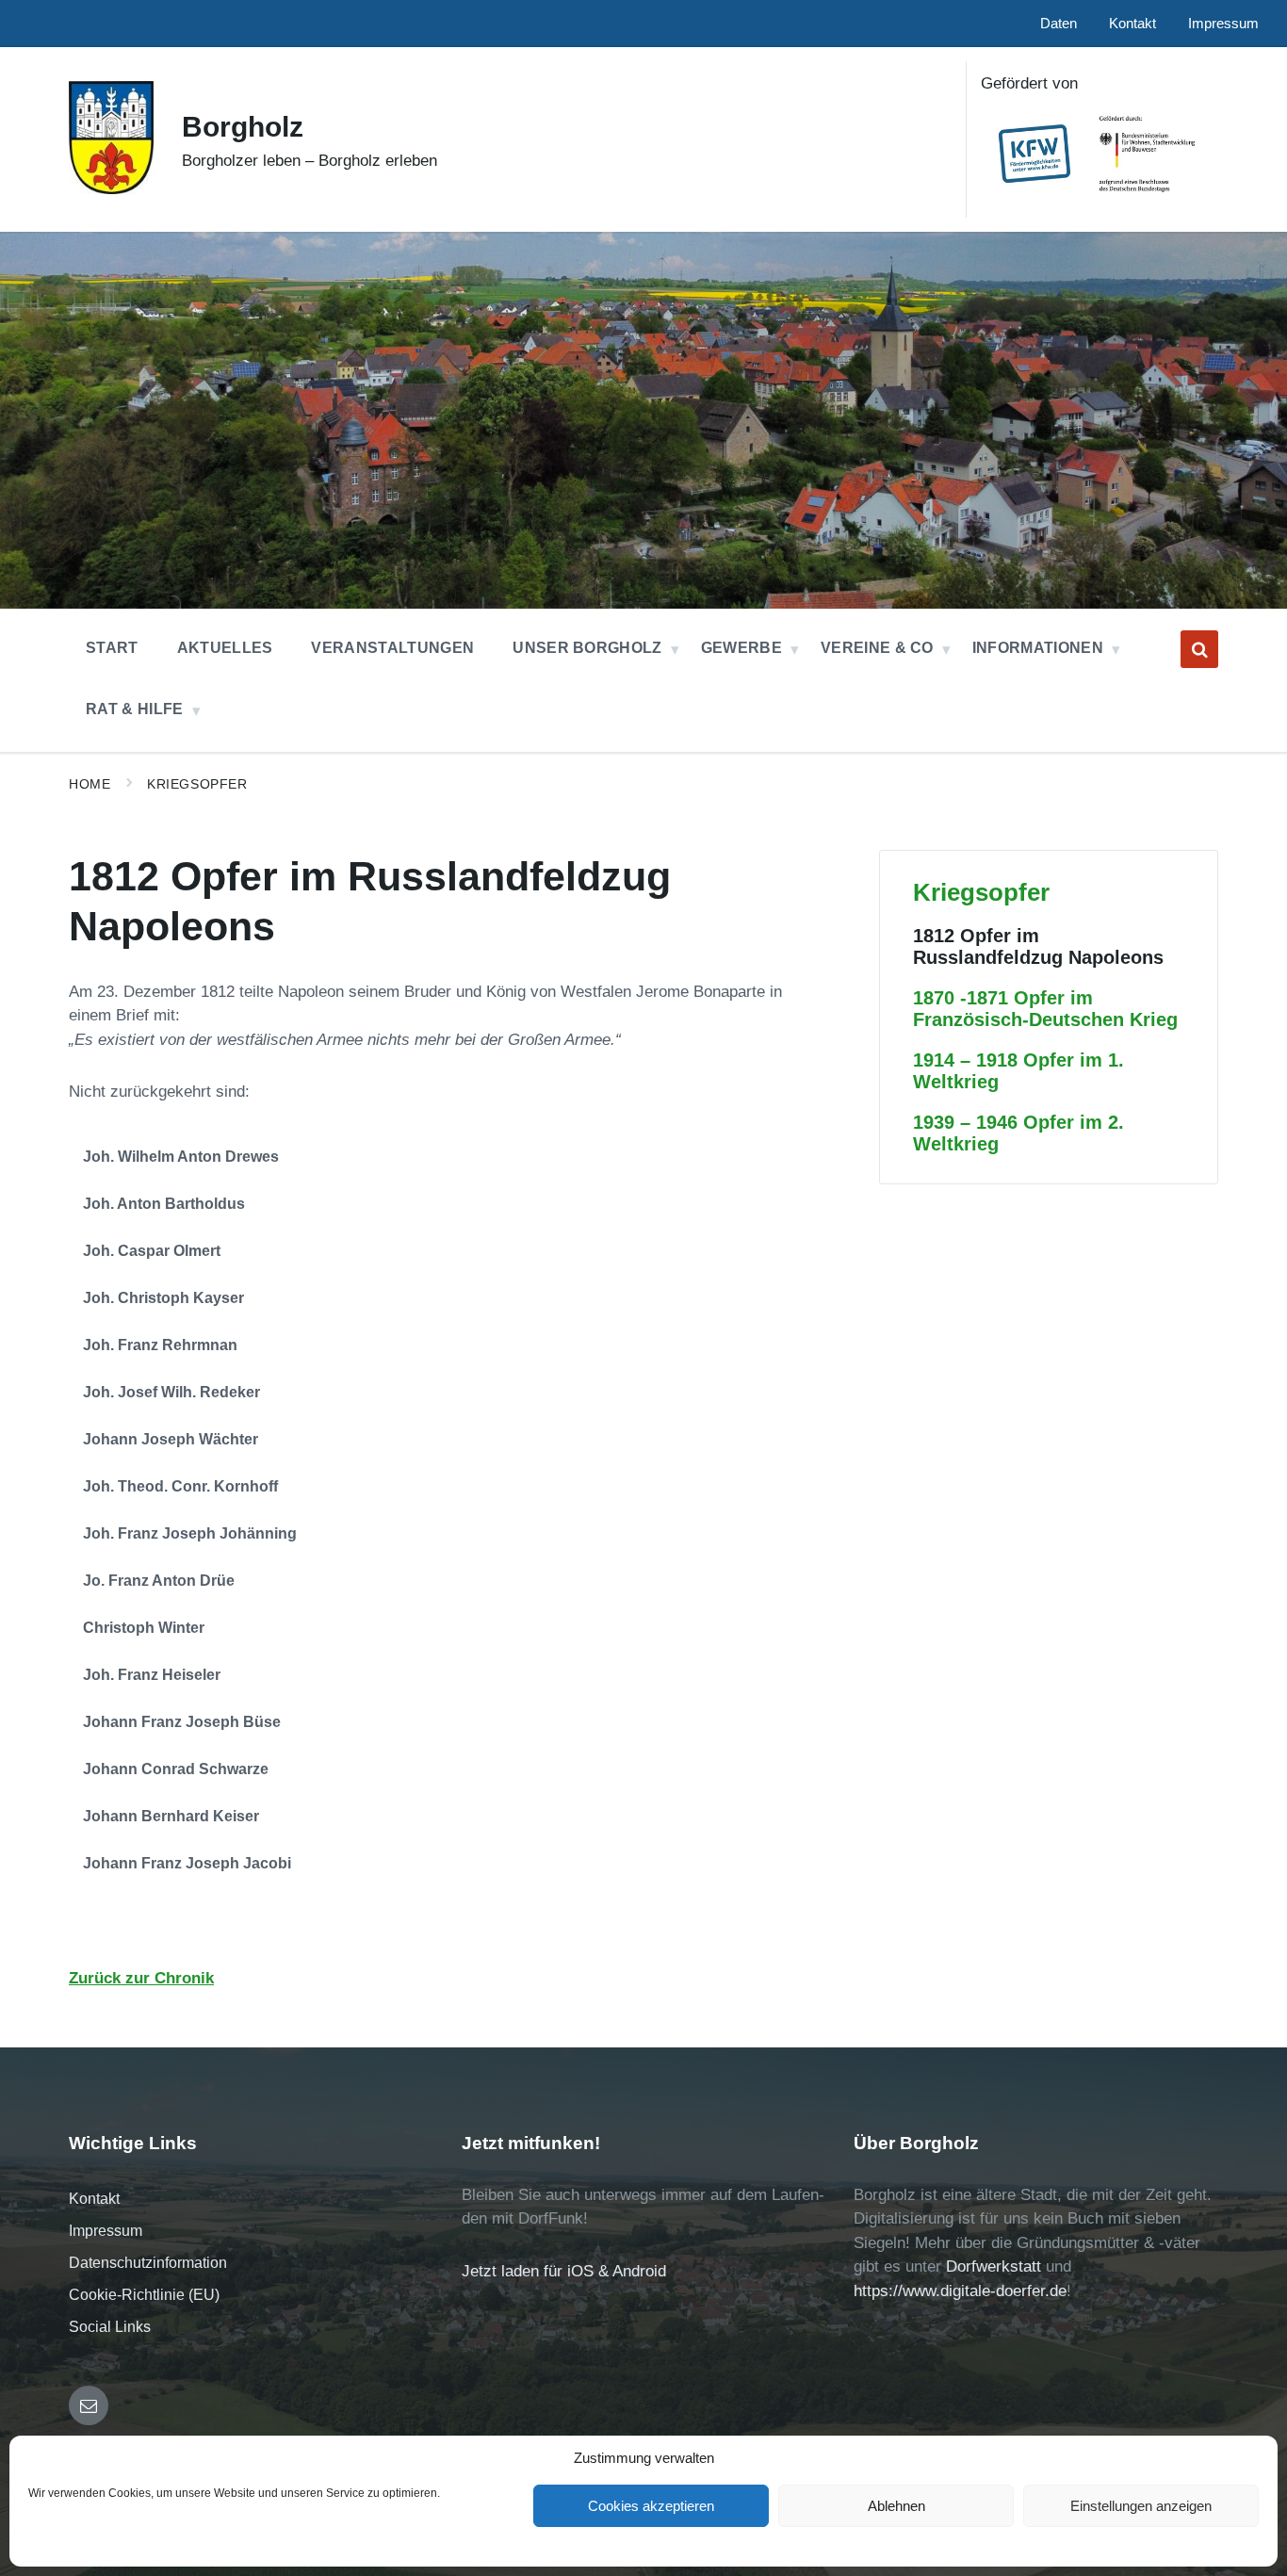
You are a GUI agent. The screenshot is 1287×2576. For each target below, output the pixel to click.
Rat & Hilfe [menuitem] (135, 709)
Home (90, 784)
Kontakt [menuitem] (1132, 24)
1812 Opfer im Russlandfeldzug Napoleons (1038, 946)
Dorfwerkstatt (994, 2266)
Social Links (110, 2327)
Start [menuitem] (112, 648)
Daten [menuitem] (1059, 24)
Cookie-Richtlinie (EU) (144, 2295)
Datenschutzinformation (148, 2263)
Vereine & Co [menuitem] (877, 648)
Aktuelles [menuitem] (225, 648)
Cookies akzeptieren (651, 2506)
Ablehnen (896, 2506)
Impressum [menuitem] (1223, 24)
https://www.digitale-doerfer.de (960, 2291)
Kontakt (94, 2199)
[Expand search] (1199, 649)
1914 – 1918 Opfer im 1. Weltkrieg (1018, 1071)
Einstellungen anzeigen (1141, 2506)
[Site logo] (111, 189)
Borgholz (243, 127)
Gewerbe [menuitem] (741, 648)
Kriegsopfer (197, 784)
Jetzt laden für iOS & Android (564, 2271)
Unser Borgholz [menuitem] (587, 648)
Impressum (106, 2231)
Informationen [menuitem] (1038, 648)
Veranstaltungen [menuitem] (392, 648)
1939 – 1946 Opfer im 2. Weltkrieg (1018, 1133)
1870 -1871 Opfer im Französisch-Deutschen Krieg (1045, 1009)
